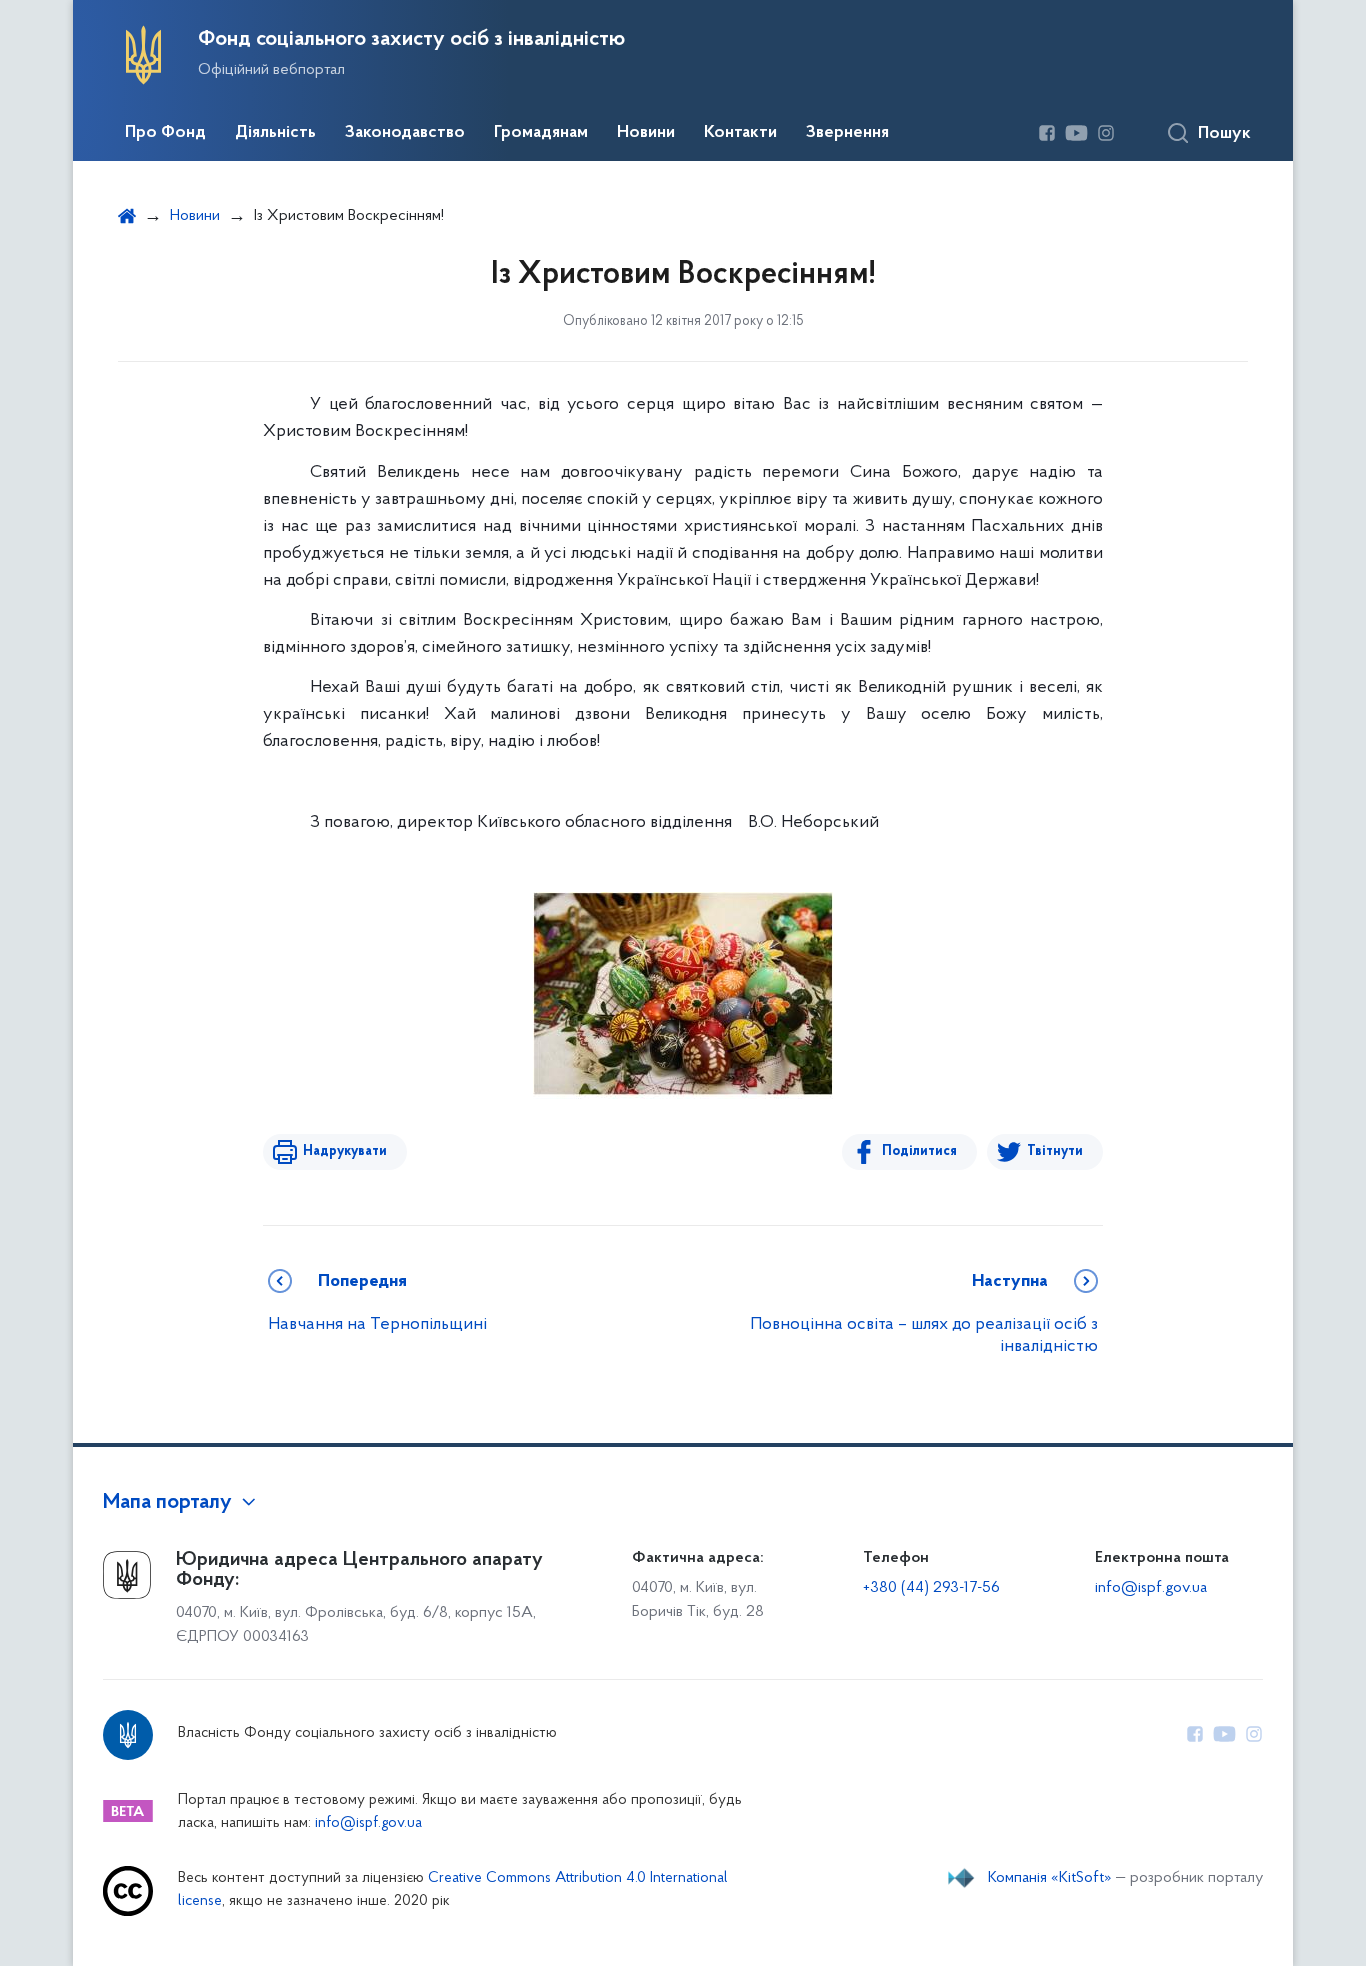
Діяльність (275, 133)
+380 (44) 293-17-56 (931, 1588)
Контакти (740, 133)
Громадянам (541, 133)
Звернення (847, 133)
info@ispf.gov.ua (1151, 1588)
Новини (646, 133)
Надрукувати (345, 1151)
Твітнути (1055, 1151)
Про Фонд (165, 133)
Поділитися (919, 1151)
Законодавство (405, 133)
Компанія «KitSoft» (1050, 1878)
